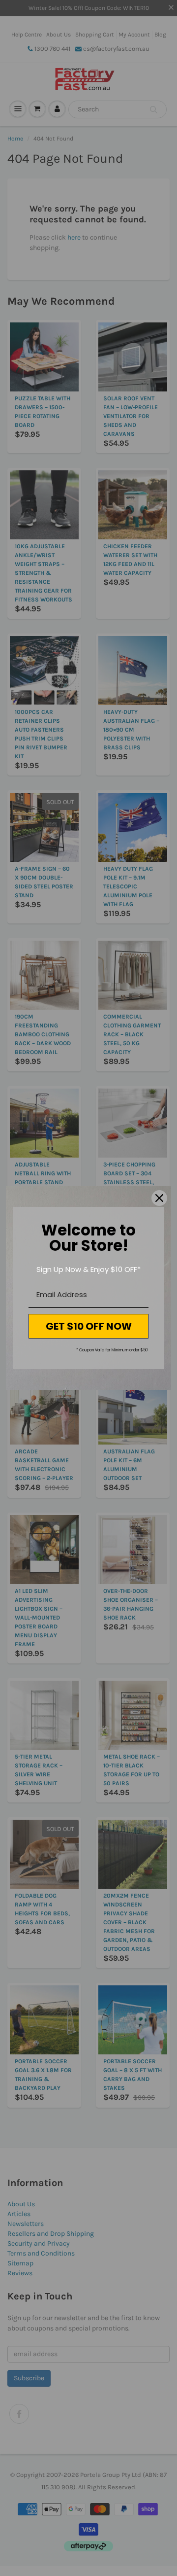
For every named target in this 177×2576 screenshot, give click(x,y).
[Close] (159, 1198)
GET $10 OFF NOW (89, 1326)
